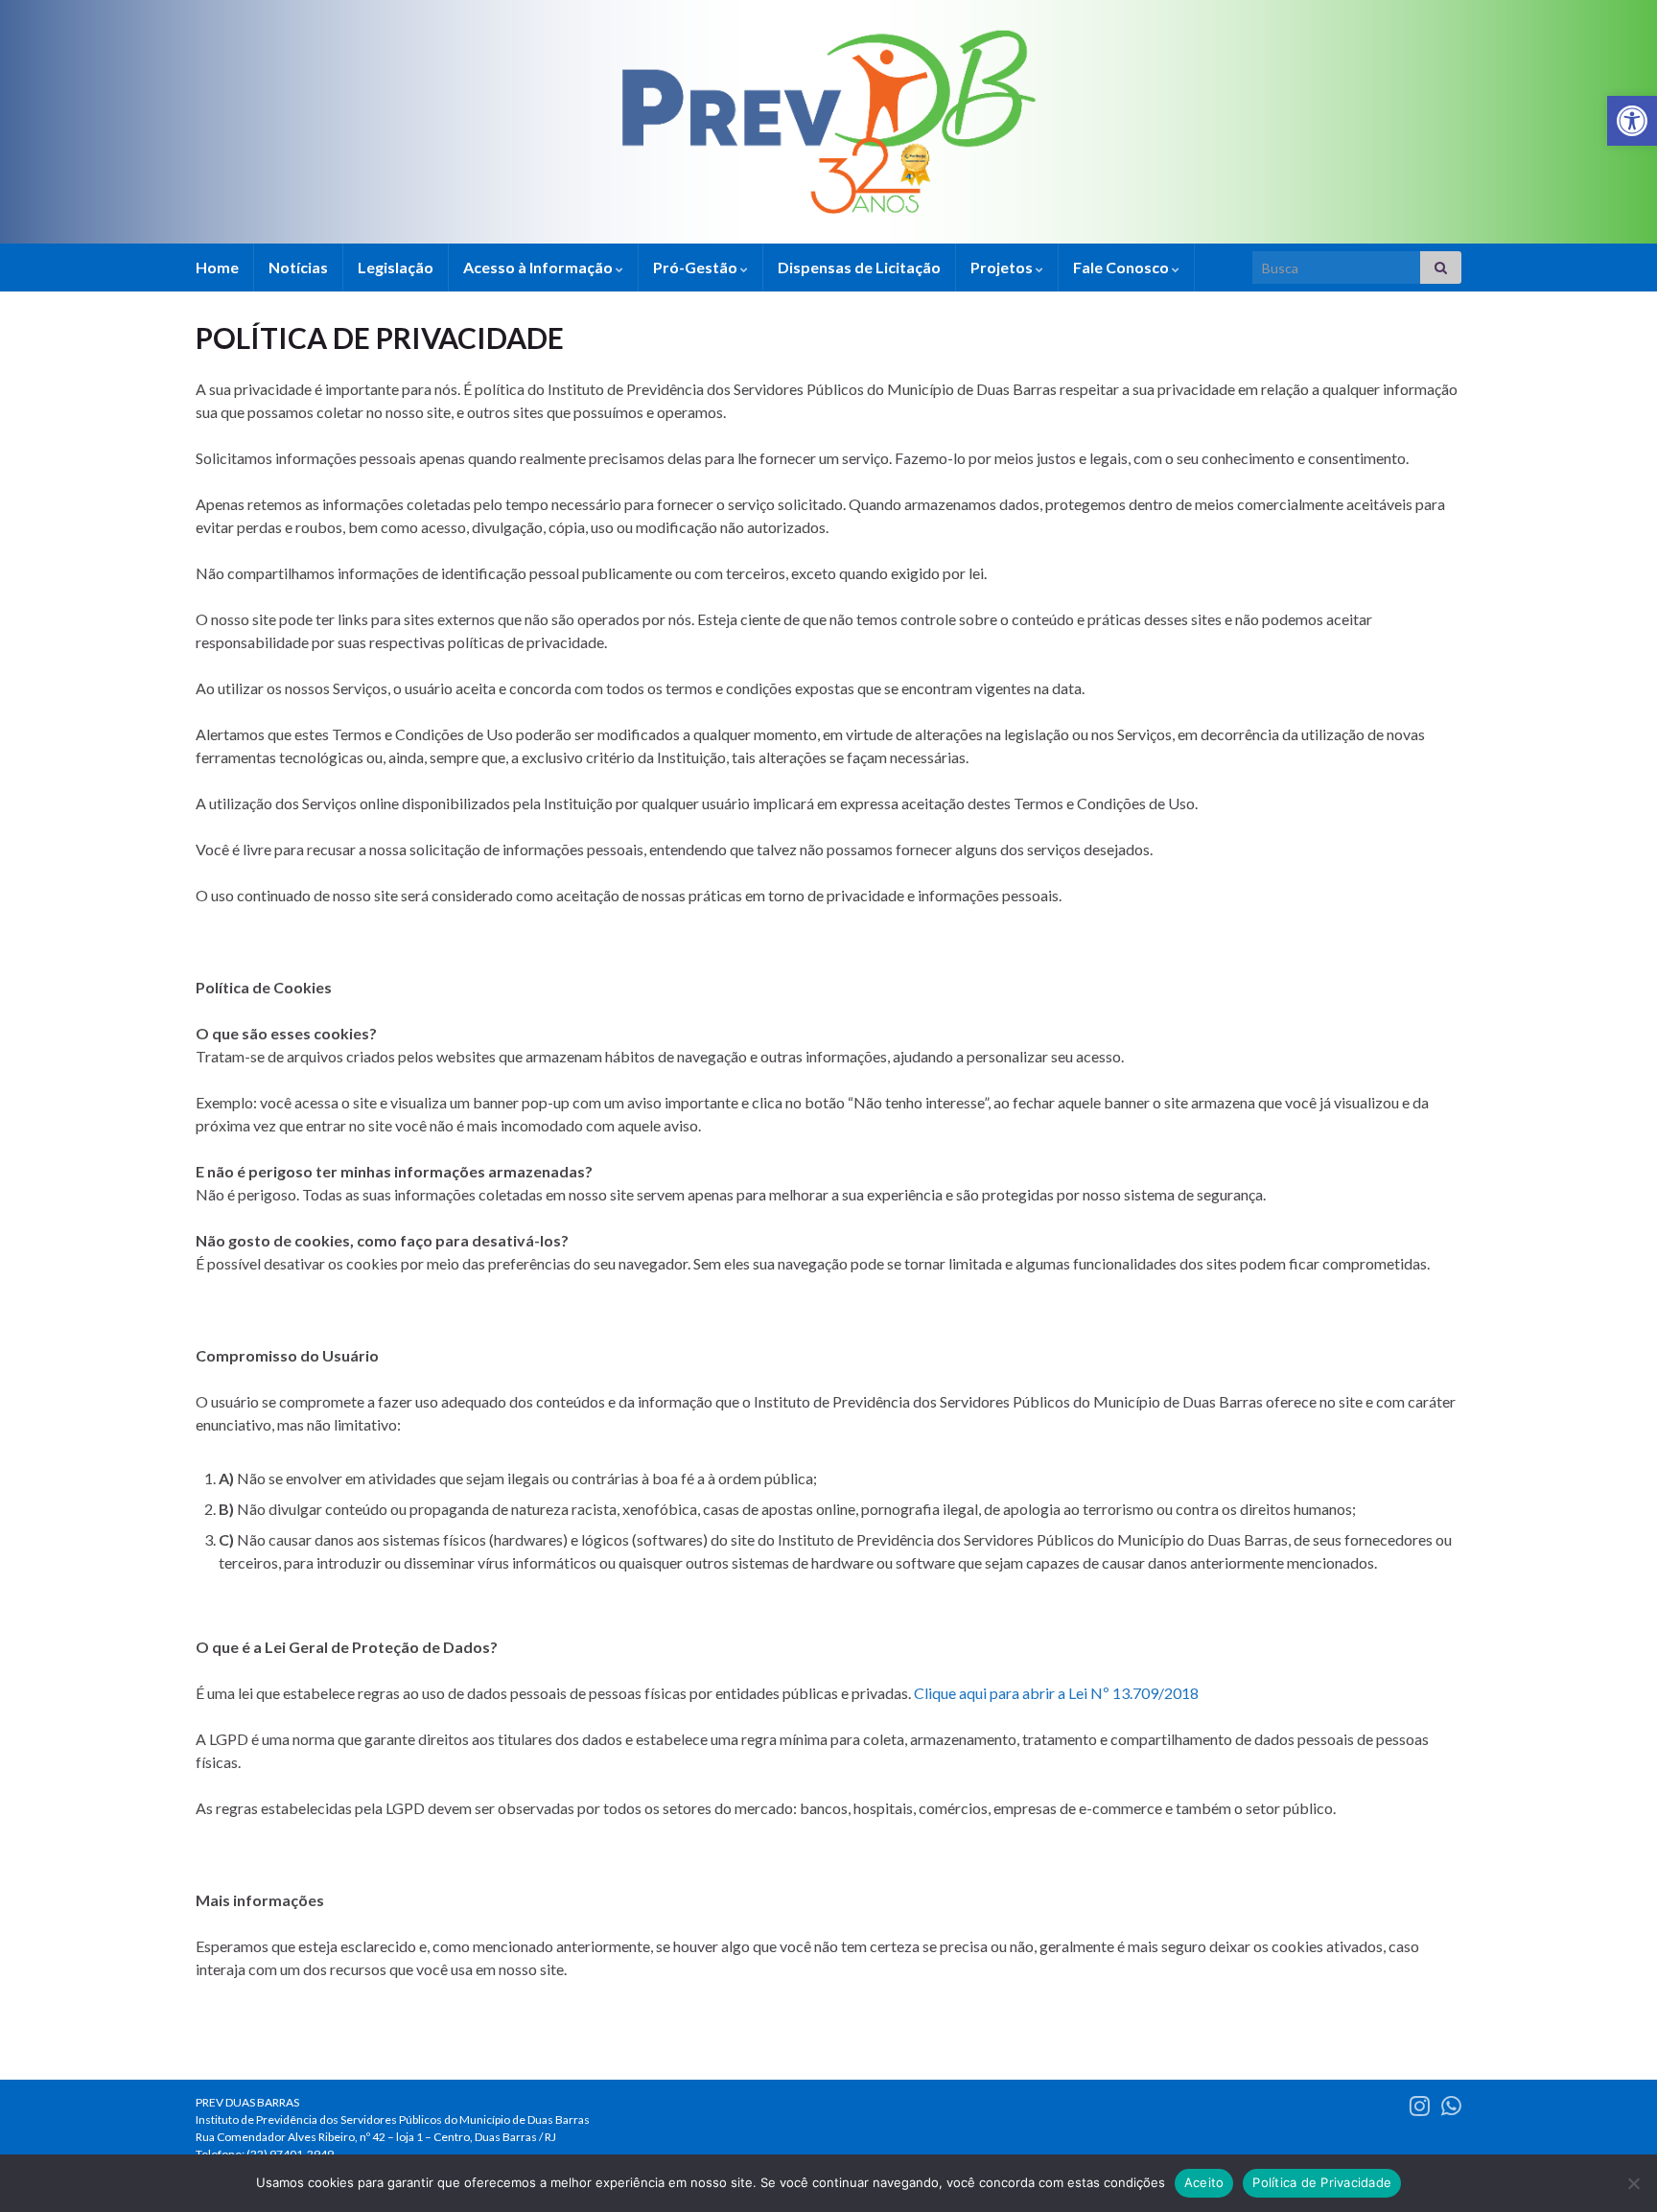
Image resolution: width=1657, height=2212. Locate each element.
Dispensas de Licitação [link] (859, 267)
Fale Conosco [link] (1122, 267)
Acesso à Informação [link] (539, 267)
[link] (1632, 121)
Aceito (1204, 2182)
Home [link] (217, 267)
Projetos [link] (1003, 267)
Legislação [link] (396, 267)
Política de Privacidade (1322, 2182)
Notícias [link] (298, 267)
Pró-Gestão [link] (697, 267)
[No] (1633, 2183)
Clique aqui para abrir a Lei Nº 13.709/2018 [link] (1056, 1693)
